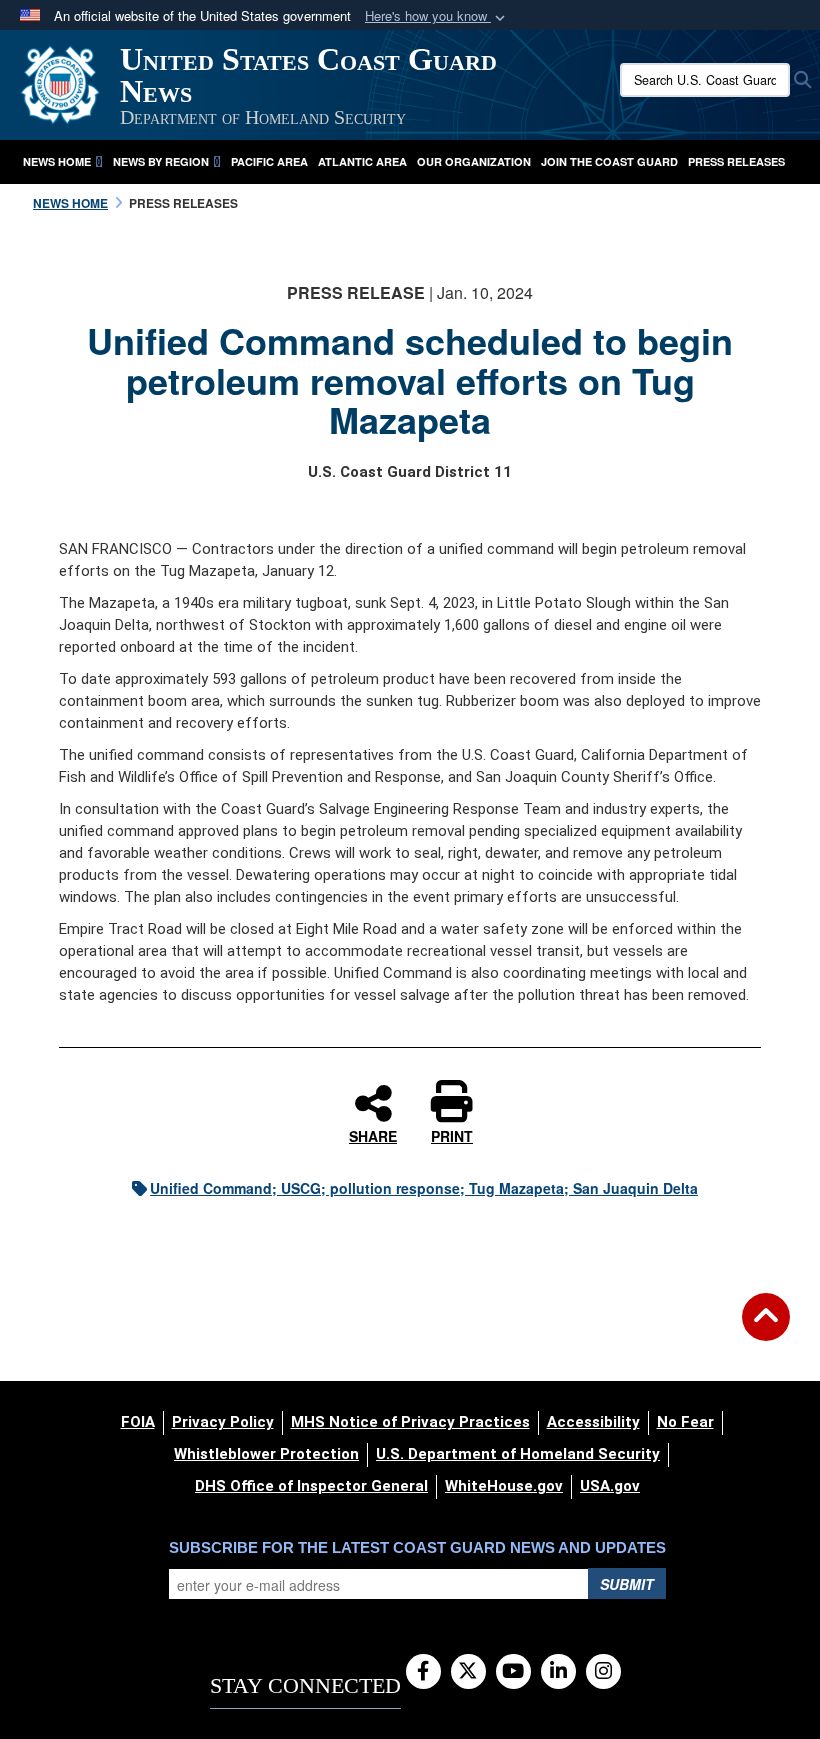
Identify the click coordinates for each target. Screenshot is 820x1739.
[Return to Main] (766, 1329)
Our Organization (474, 161)
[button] (437, 16)
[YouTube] (513, 1672)
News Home (57, 161)
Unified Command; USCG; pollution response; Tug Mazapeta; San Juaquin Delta (424, 1188)
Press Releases (736, 161)
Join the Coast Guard (609, 161)
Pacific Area (269, 161)
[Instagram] (603, 1672)
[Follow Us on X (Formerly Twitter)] (468, 1672)
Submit (627, 1584)
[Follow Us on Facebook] (423, 1672)
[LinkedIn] (558, 1672)
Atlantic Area (362, 161)
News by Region (161, 161)
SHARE (373, 1135)
